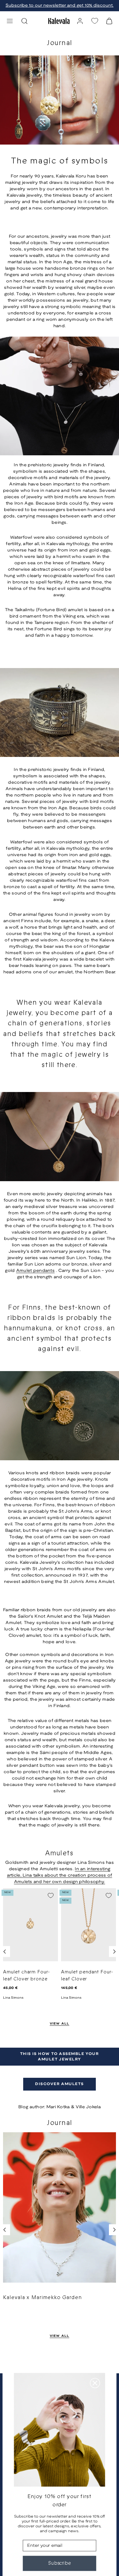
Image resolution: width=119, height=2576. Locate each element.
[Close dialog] (95, 2383)
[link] (80, 21)
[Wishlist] (95, 21)
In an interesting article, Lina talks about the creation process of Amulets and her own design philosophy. (60, 1876)
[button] (10, 21)
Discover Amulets (59, 2084)
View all (60, 2024)
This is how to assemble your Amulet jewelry (60, 2057)
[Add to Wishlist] (51, 1895)
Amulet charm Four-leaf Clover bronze (27, 1976)
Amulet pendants (35, 1271)
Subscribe (60, 2563)
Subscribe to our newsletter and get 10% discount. (60, 6)
